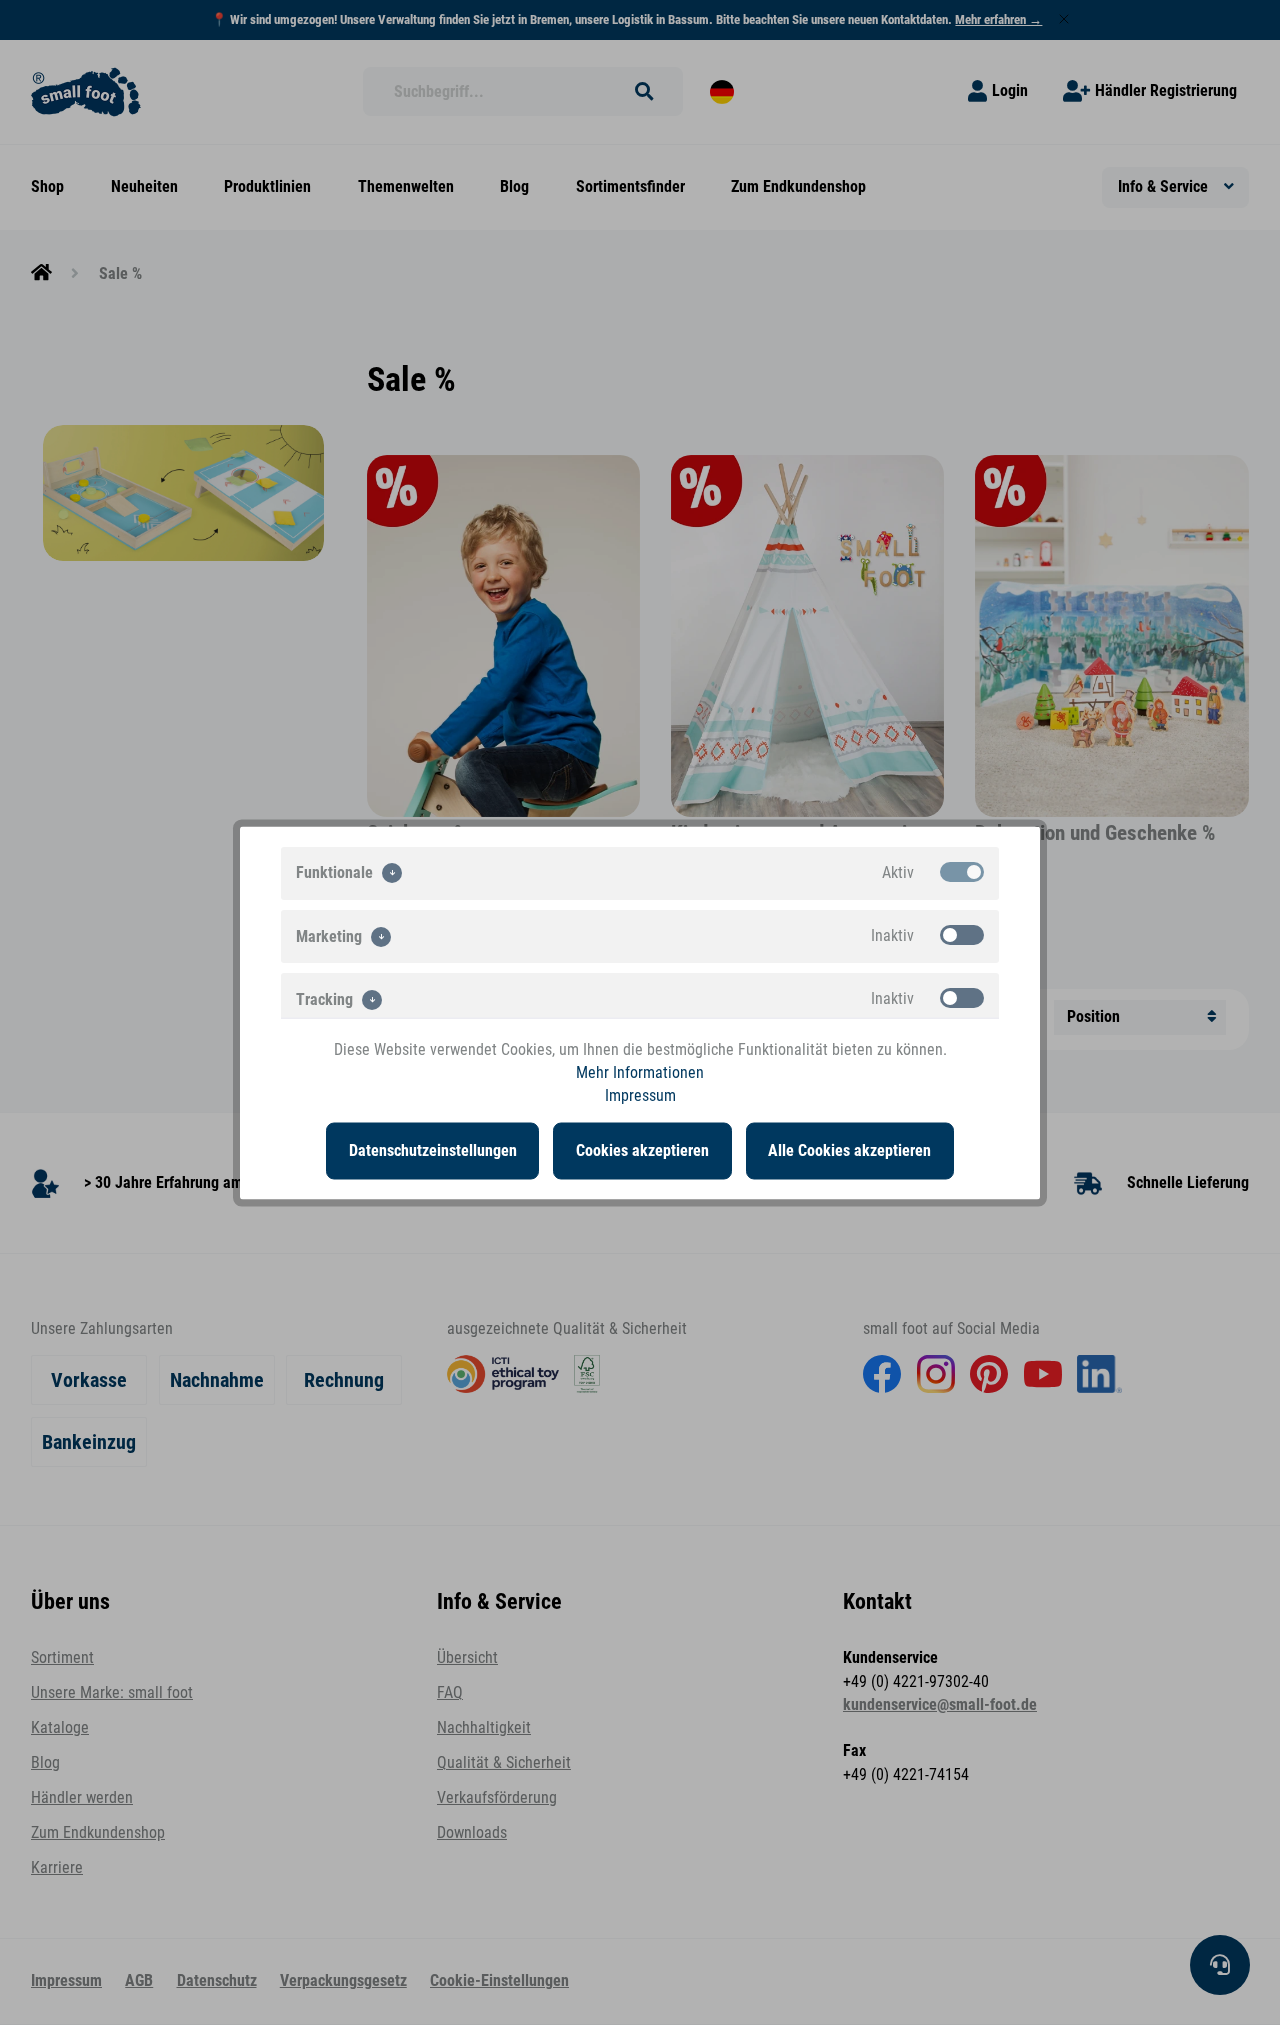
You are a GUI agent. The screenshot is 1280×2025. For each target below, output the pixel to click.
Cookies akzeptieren (642, 1150)
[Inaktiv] (962, 934)
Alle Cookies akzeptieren (849, 1150)
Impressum (640, 1096)
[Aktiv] (962, 871)
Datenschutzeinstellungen (433, 1150)
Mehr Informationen (640, 1072)
